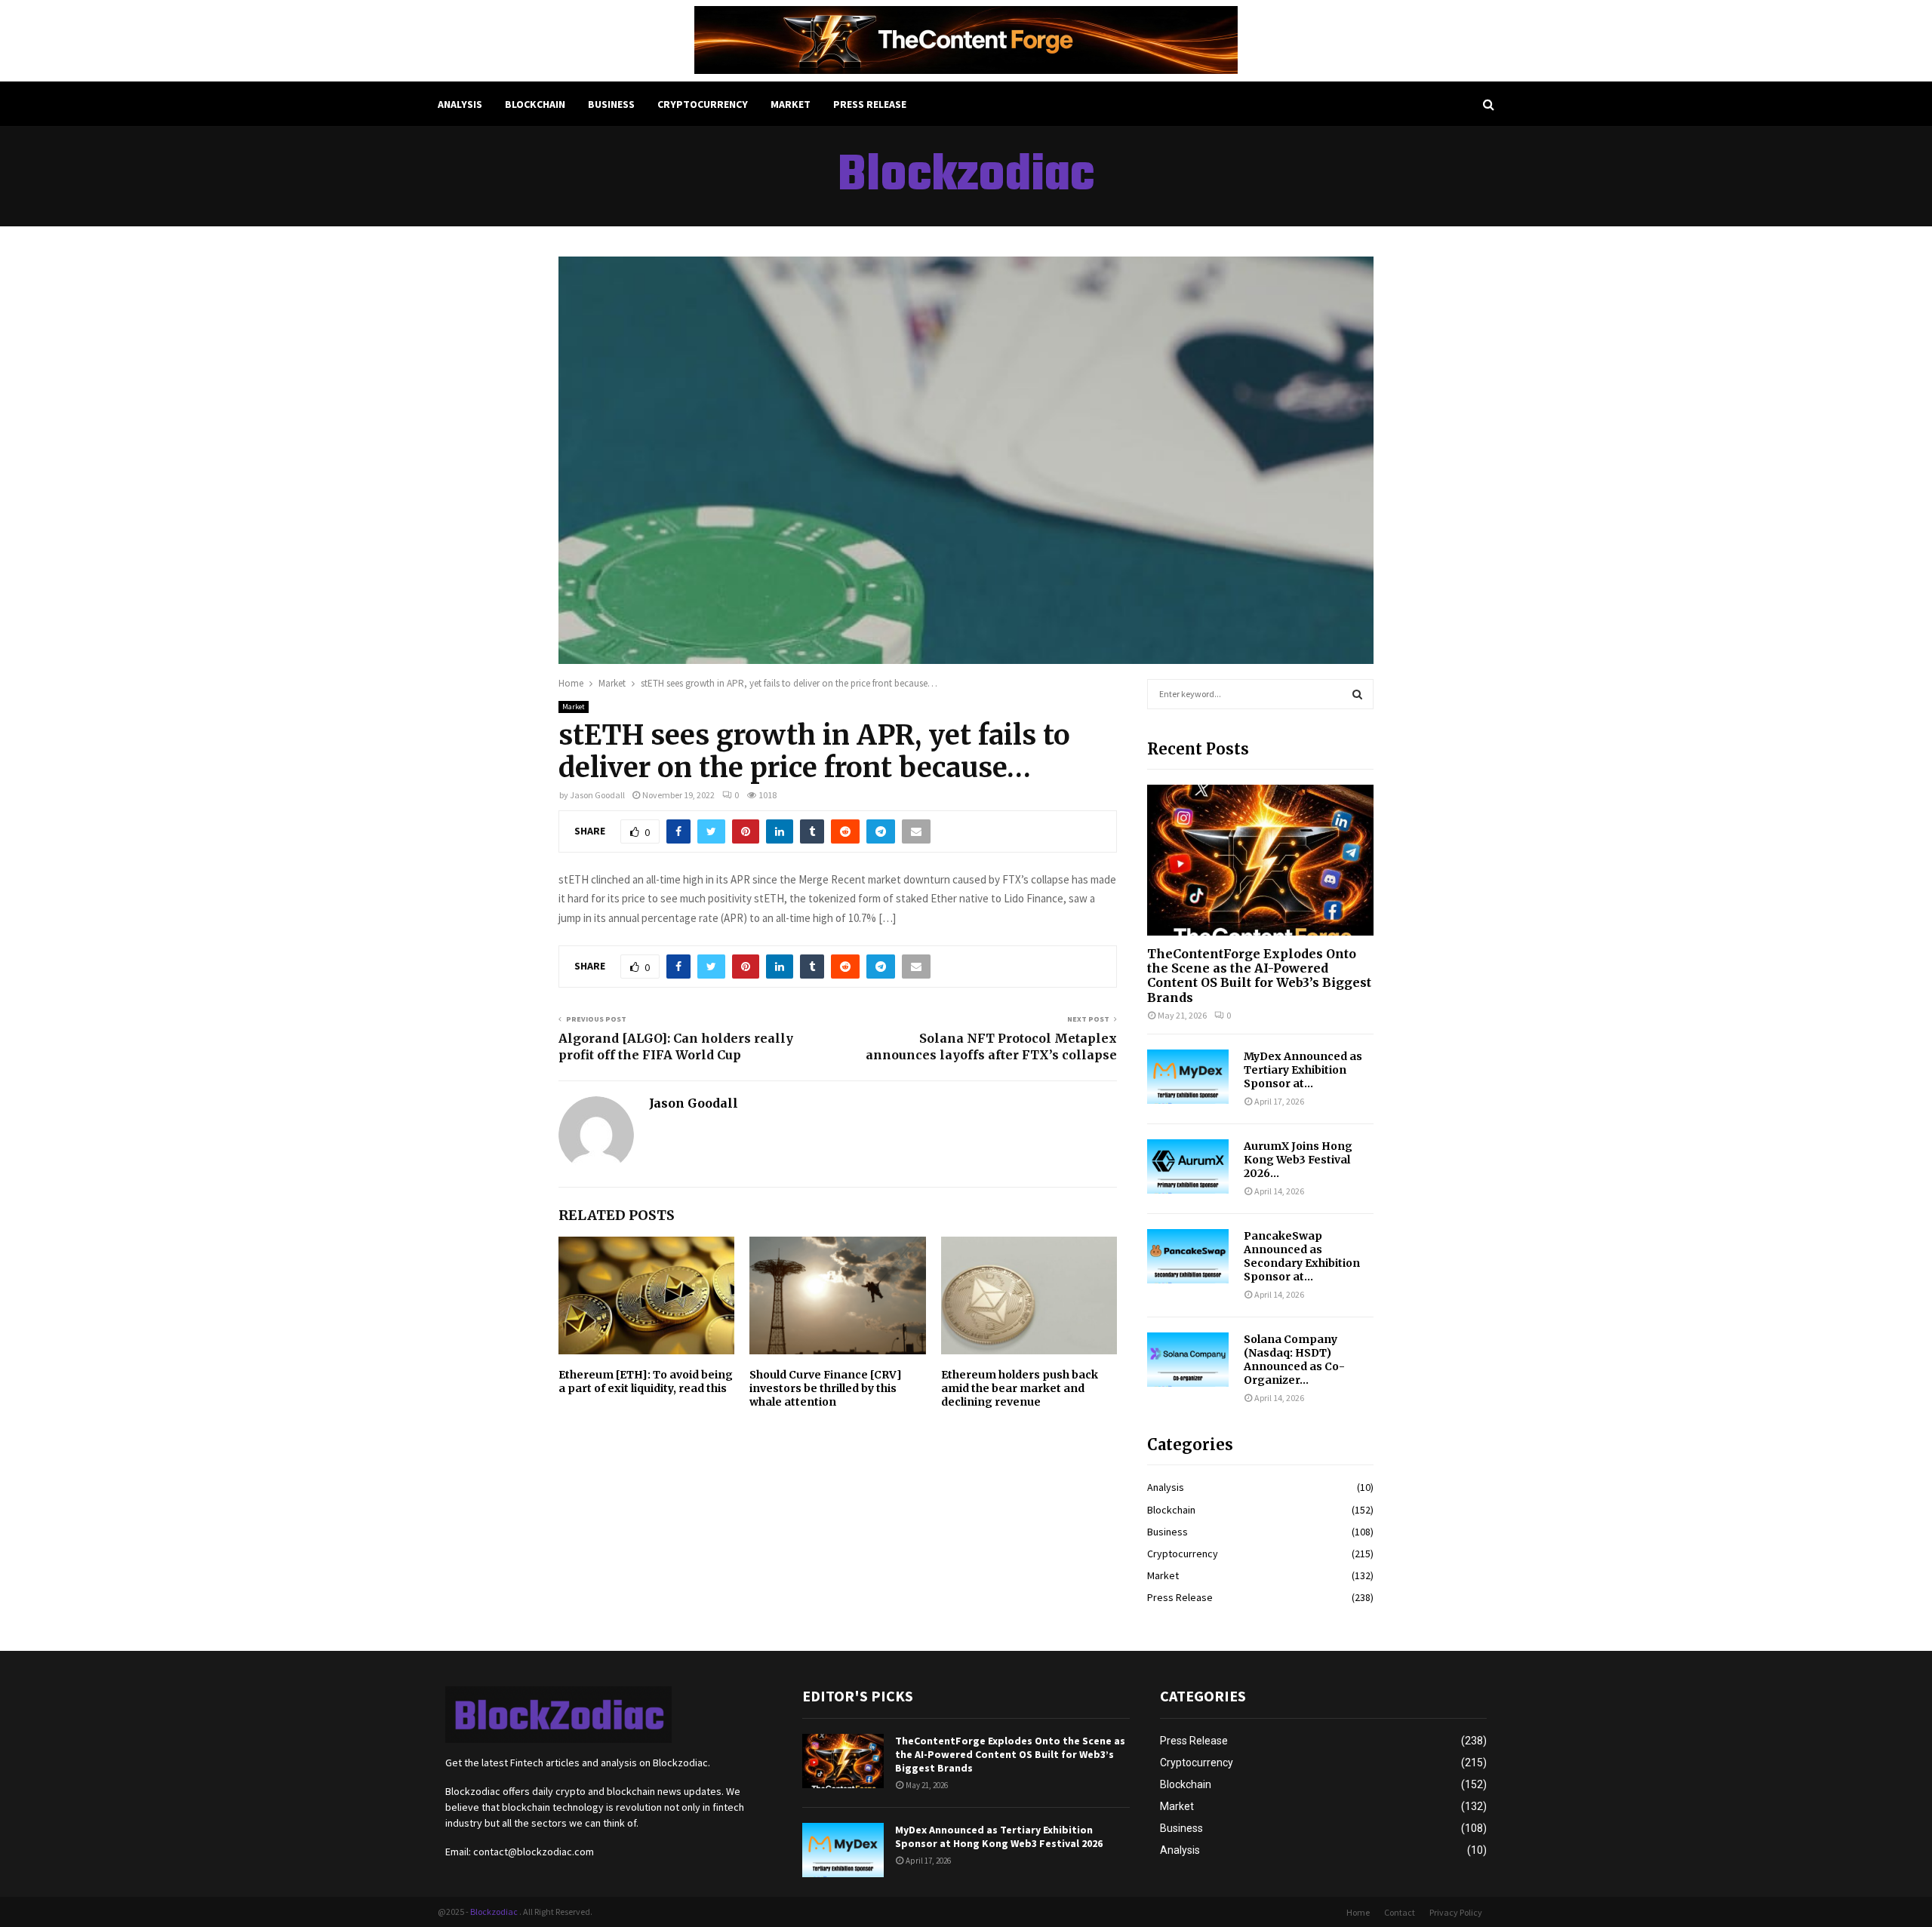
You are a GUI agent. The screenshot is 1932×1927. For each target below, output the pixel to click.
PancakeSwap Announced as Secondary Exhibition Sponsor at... (1302, 1256)
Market (791, 104)
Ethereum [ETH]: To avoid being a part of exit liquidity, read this (646, 1381)
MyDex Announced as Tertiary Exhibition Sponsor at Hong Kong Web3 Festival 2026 (999, 1836)
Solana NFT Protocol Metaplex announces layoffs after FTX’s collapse (991, 1046)
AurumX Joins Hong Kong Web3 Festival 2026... (1298, 1160)
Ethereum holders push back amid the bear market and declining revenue (1020, 1388)
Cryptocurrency (703, 104)
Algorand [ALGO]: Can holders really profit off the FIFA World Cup (676, 1046)
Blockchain (535, 104)
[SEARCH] (1357, 694)
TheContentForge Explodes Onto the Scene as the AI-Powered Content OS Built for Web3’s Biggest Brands (1259, 976)
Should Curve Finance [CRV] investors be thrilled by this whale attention (826, 1388)
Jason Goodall (597, 795)
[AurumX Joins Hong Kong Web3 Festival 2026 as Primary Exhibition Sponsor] (1188, 1166)
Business (611, 104)
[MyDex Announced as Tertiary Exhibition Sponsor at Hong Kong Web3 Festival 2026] (1188, 1077)
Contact (1400, 1912)
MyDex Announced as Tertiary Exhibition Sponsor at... (1303, 1070)
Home (1358, 1912)
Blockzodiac (966, 177)
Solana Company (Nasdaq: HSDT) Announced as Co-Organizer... (1294, 1360)
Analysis (460, 104)
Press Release (870, 104)
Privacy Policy (1456, 1912)
